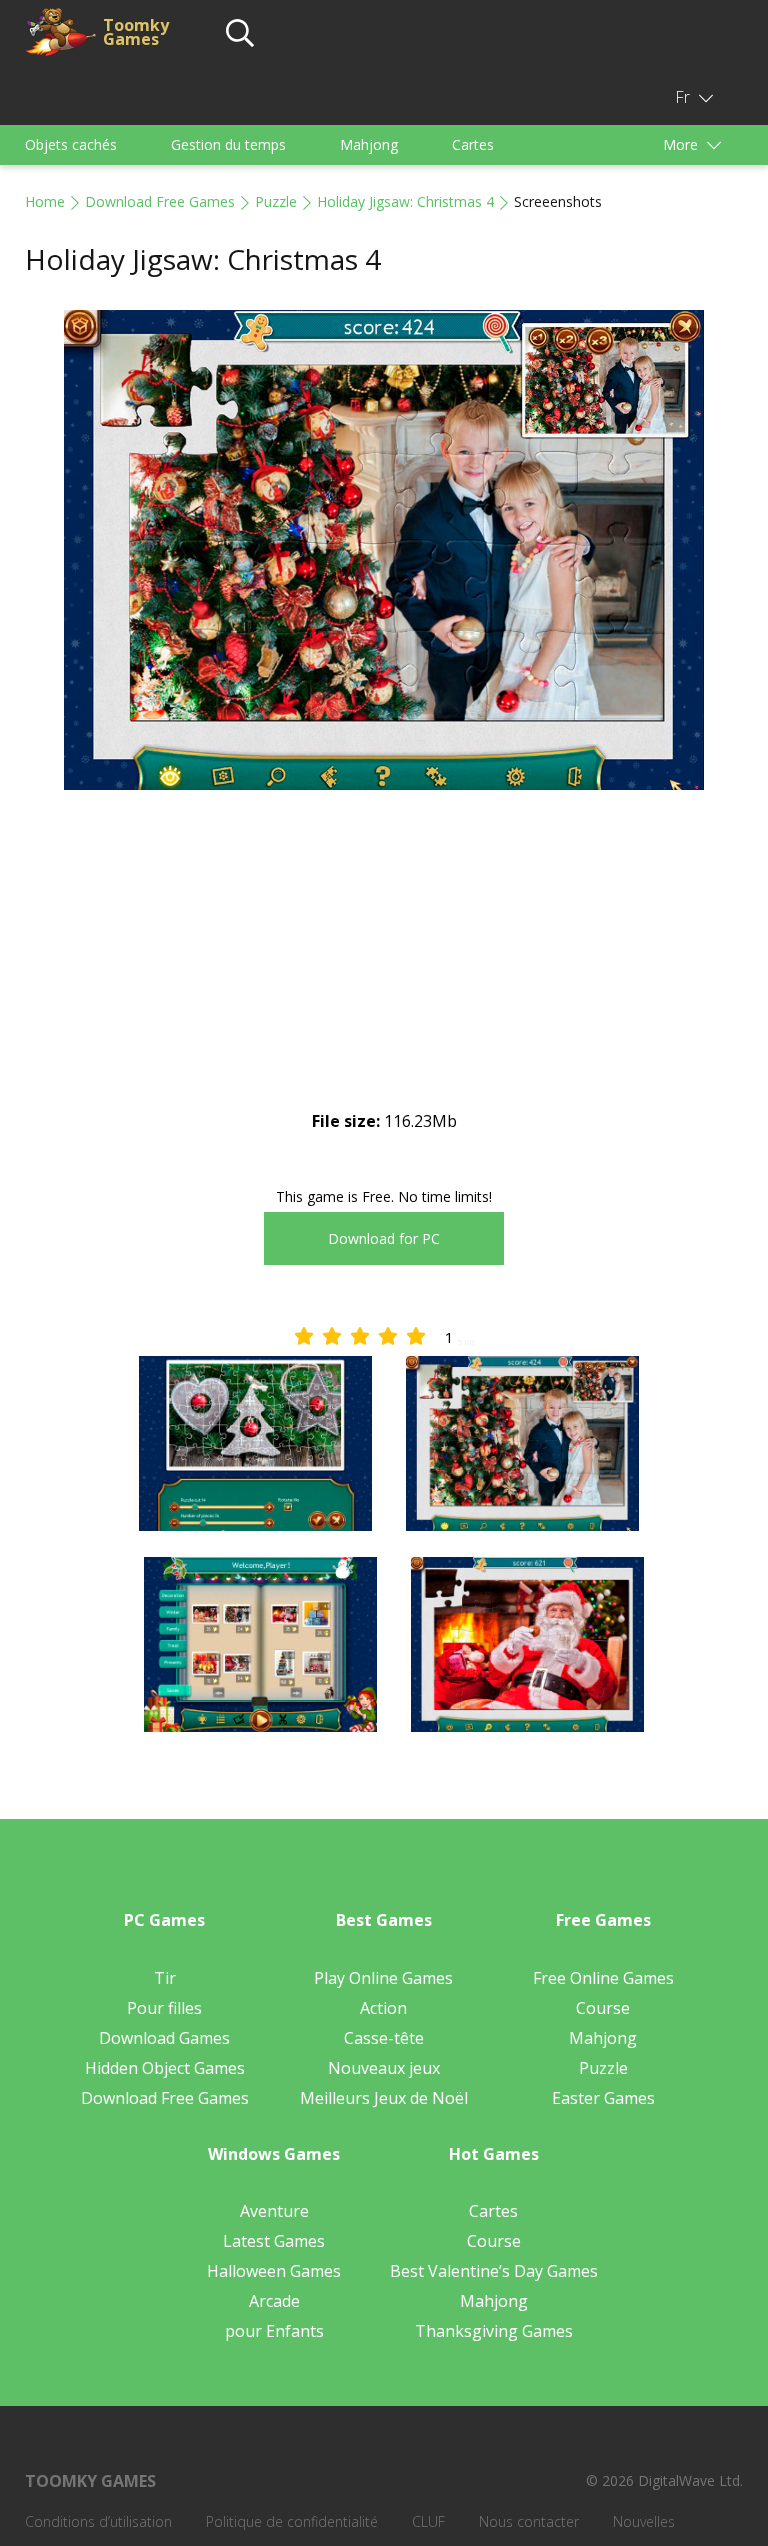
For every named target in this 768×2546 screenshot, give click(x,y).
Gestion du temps (228, 144)
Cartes (473, 144)
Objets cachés (71, 144)
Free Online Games (603, 1978)
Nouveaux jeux (384, 2068)
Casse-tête (384, 2038)
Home (45, 201)
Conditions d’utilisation (98, 2521)
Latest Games (274, 2241)
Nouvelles (644, 2521)
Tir (165, 1978)
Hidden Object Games (165, 2068)
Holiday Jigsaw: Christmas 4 (405, 201)
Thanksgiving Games (494, 2331)
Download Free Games (160, 201)
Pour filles (164, 2008)
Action (383, 2008)
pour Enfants (274, 2331)
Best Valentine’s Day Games (494, 2271)
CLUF (428, 2521)
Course (603, 2008)
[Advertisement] (384, 967)
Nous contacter (529, 2521)
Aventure (274, 2211)
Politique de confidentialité (292, 2521)
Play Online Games (383, 1978)
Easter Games (603, 2098)
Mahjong (369, 144)
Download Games (164, 2038)
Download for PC (384, 1238)
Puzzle (276, 201)
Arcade (274, 2301)
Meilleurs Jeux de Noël (384, 2098)
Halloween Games (274, 2271)
